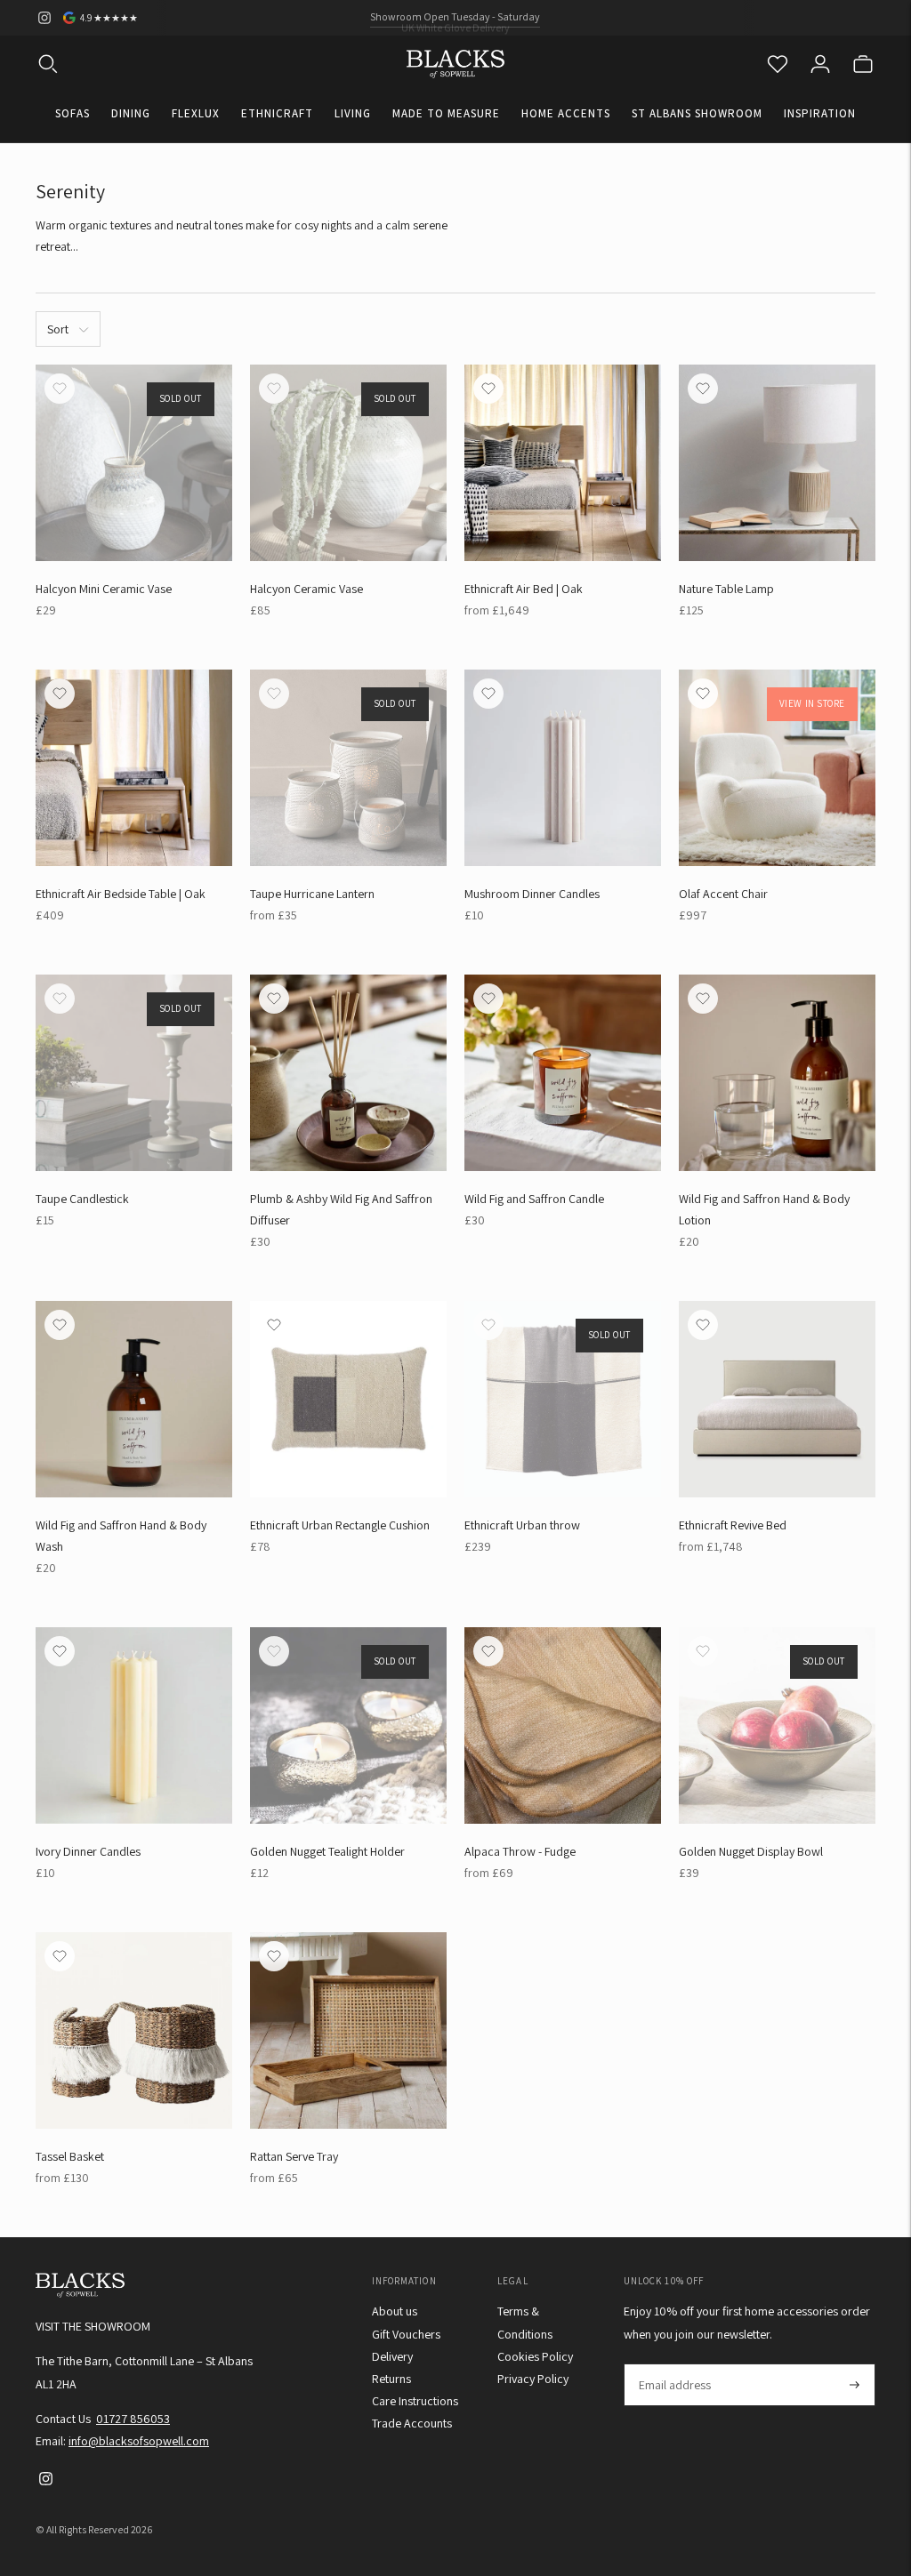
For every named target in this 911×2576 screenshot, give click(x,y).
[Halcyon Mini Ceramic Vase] (134, 463)
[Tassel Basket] (134, 2030)
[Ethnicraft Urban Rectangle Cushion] (348, 1399)
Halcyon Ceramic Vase (306, 589)
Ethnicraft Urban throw (522, 1525)
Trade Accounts (412, 2423)
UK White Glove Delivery (455, 16)
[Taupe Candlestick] (134, 1073)
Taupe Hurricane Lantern (312, 894)
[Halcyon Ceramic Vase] (348, 463)
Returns (391, 2379)
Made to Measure (446, 113)
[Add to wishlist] (60, 389)
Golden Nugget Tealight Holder (327, 1851)
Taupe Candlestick (82, 1199)
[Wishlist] (778, 64)
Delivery (392, 2356)
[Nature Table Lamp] (777, 463)
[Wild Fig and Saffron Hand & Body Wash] (134, 1399)
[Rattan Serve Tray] (348, 2030)
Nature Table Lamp (726, 589)
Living (353, 113)
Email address (674, 2364)
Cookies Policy (535, 2356)
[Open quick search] (48, 64)
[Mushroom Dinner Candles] (563, 768)
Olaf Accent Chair (723, 894)
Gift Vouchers (406, 2334)
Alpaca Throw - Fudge (520, 1851)
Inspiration (820, 113)
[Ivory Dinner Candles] (134, 1725)
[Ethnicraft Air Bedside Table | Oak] (134, 768)
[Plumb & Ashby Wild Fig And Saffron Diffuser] (348, 1073)
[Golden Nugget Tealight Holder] (348, 1725)
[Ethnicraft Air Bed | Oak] (563, 463)
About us (395, 2311)
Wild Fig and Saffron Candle (534, 1199)
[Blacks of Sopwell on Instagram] (44, 18)
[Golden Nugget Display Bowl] (777, 1725)
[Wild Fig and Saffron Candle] (563, 1073)
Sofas (73, 113)
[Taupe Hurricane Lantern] (348, 768)
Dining (131, 113)
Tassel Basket (70, 2156)
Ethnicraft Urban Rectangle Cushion (340, 1525)
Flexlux (196, 113)
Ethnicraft (277, 113)
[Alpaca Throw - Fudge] (563, 1725)
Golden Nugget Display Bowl (751, 1851)
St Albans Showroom (697, 113)
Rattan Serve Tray (294, 2156)
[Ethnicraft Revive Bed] (777, 1399)
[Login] (820, 64)
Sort (58, 329)
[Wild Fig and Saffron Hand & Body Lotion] (777, 1073)
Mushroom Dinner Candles (532, 894)
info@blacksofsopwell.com (139, 2441)
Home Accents (566, 113)
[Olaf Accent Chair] (777, 768)
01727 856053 (133, 2419)
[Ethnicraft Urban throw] (563, 1399)
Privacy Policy (533, 2379)
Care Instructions (415, 2401)
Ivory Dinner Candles (88, 1851)
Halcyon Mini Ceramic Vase (104, 589)
